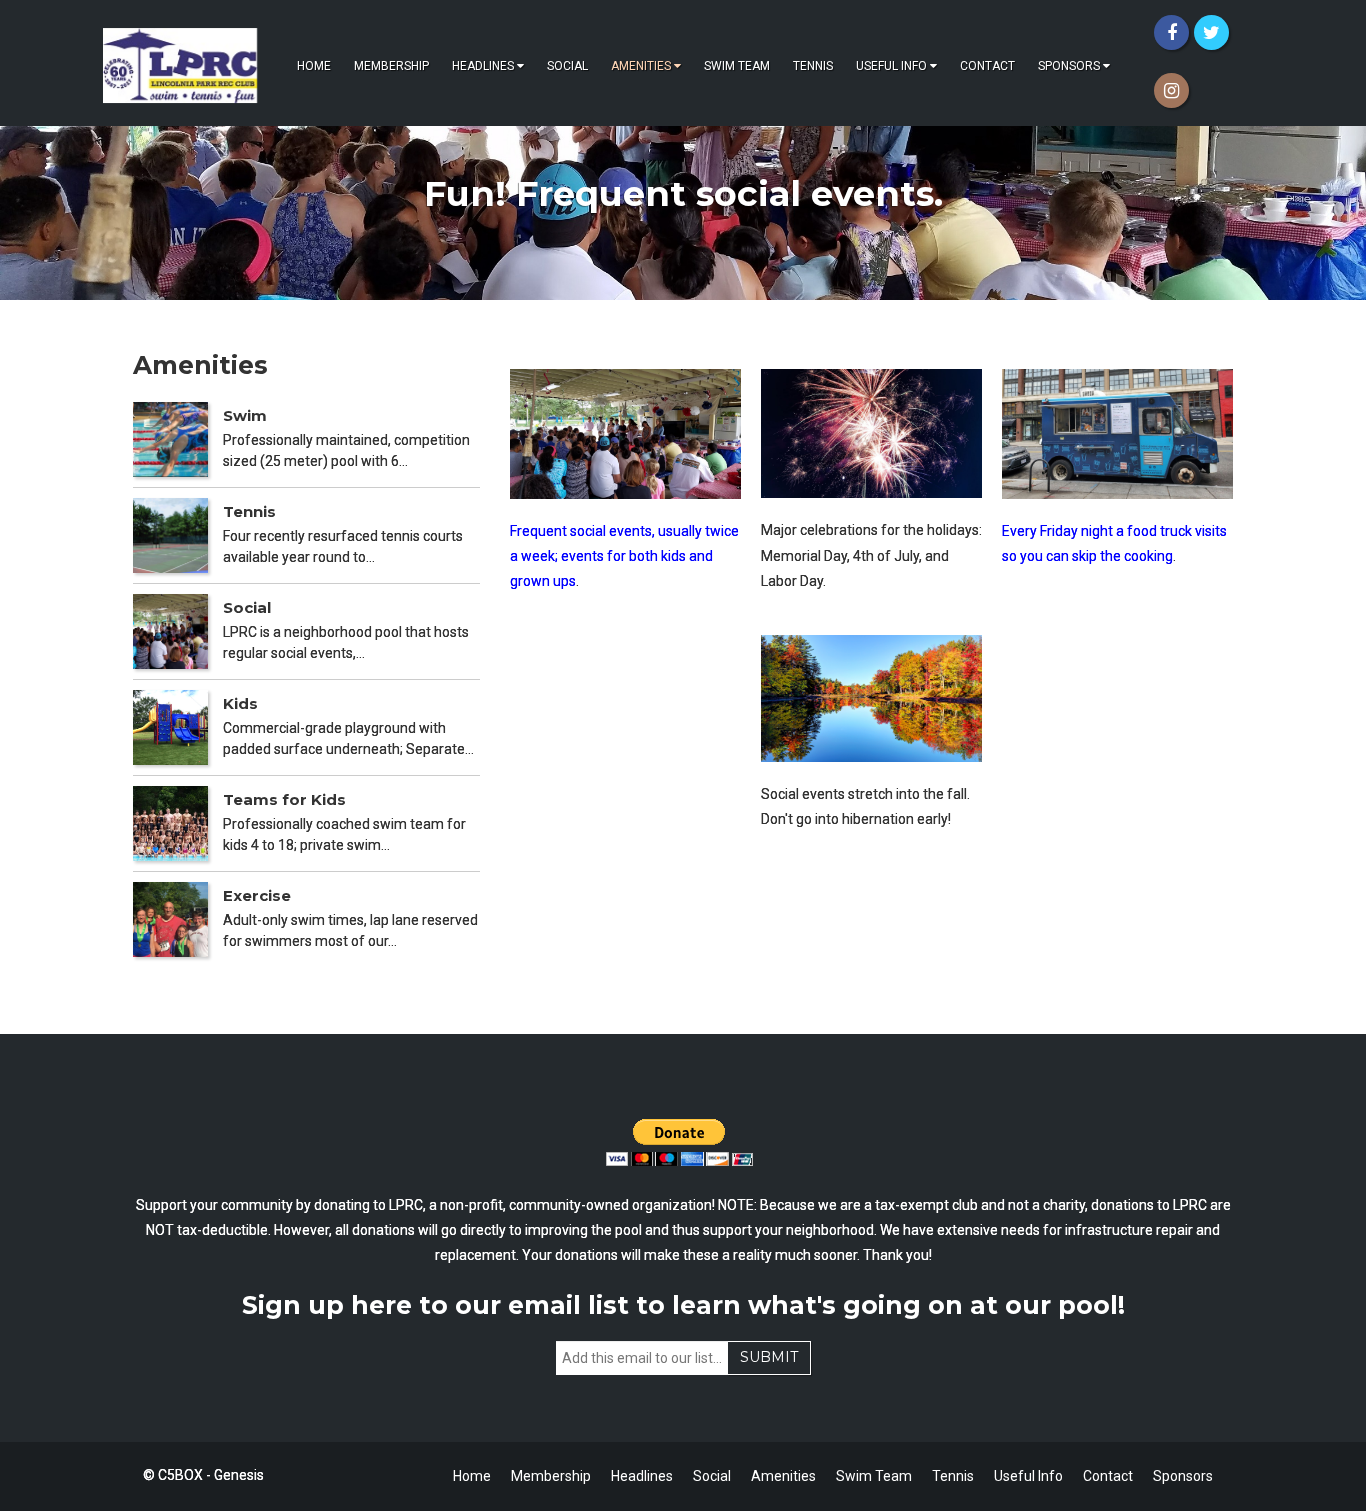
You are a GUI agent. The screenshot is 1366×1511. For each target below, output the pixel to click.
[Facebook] (1171, 32)
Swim (245, 415)
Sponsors (1069, 66)
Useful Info (891, 66)
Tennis (813, 66)
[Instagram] (1171, 90)
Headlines (483, 66)
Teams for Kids (284, 799)
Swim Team (737, 66)
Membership (391, 66)
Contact (987, 66)
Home (314, 66)
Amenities (641, 66)
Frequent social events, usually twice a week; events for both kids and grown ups (624, 556)
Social (567, 66)
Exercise (257, 895)
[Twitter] (1211, 32)
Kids (240, 703)
